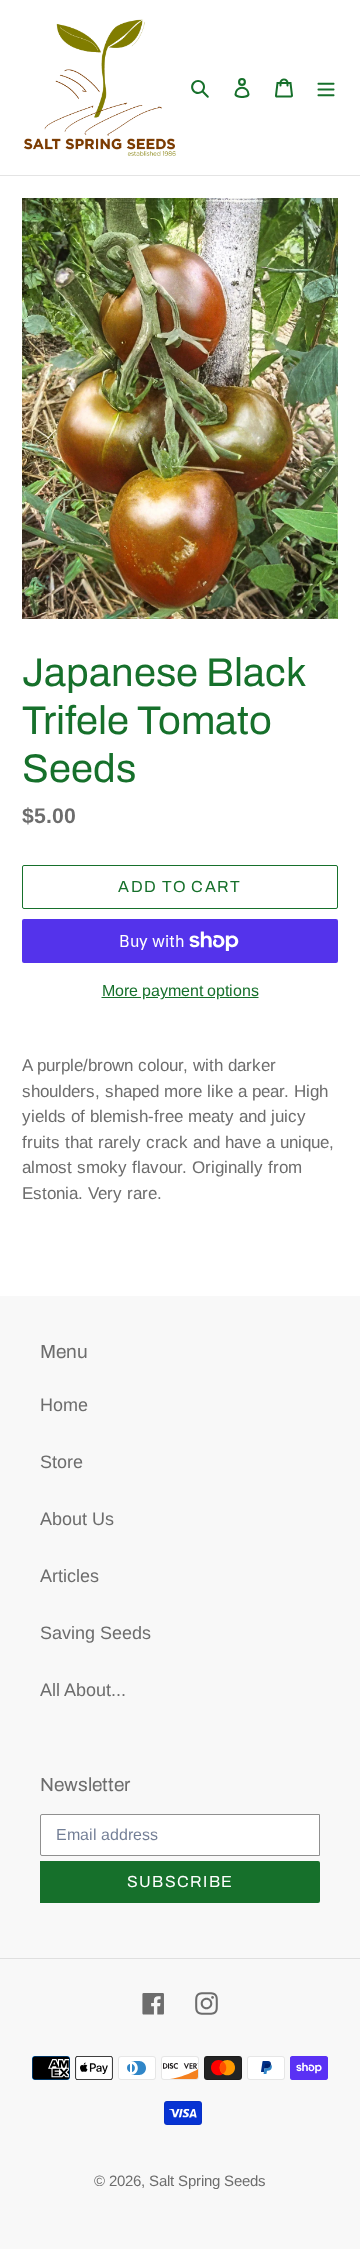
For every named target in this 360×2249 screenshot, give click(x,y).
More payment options (180, 990)
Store (61, 1462)
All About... (83, 1690)
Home (64, 1405)
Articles (69, 1576)
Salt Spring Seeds (207, 2180)
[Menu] (326, 87)
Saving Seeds (95, 1633)
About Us (77, 1519)
